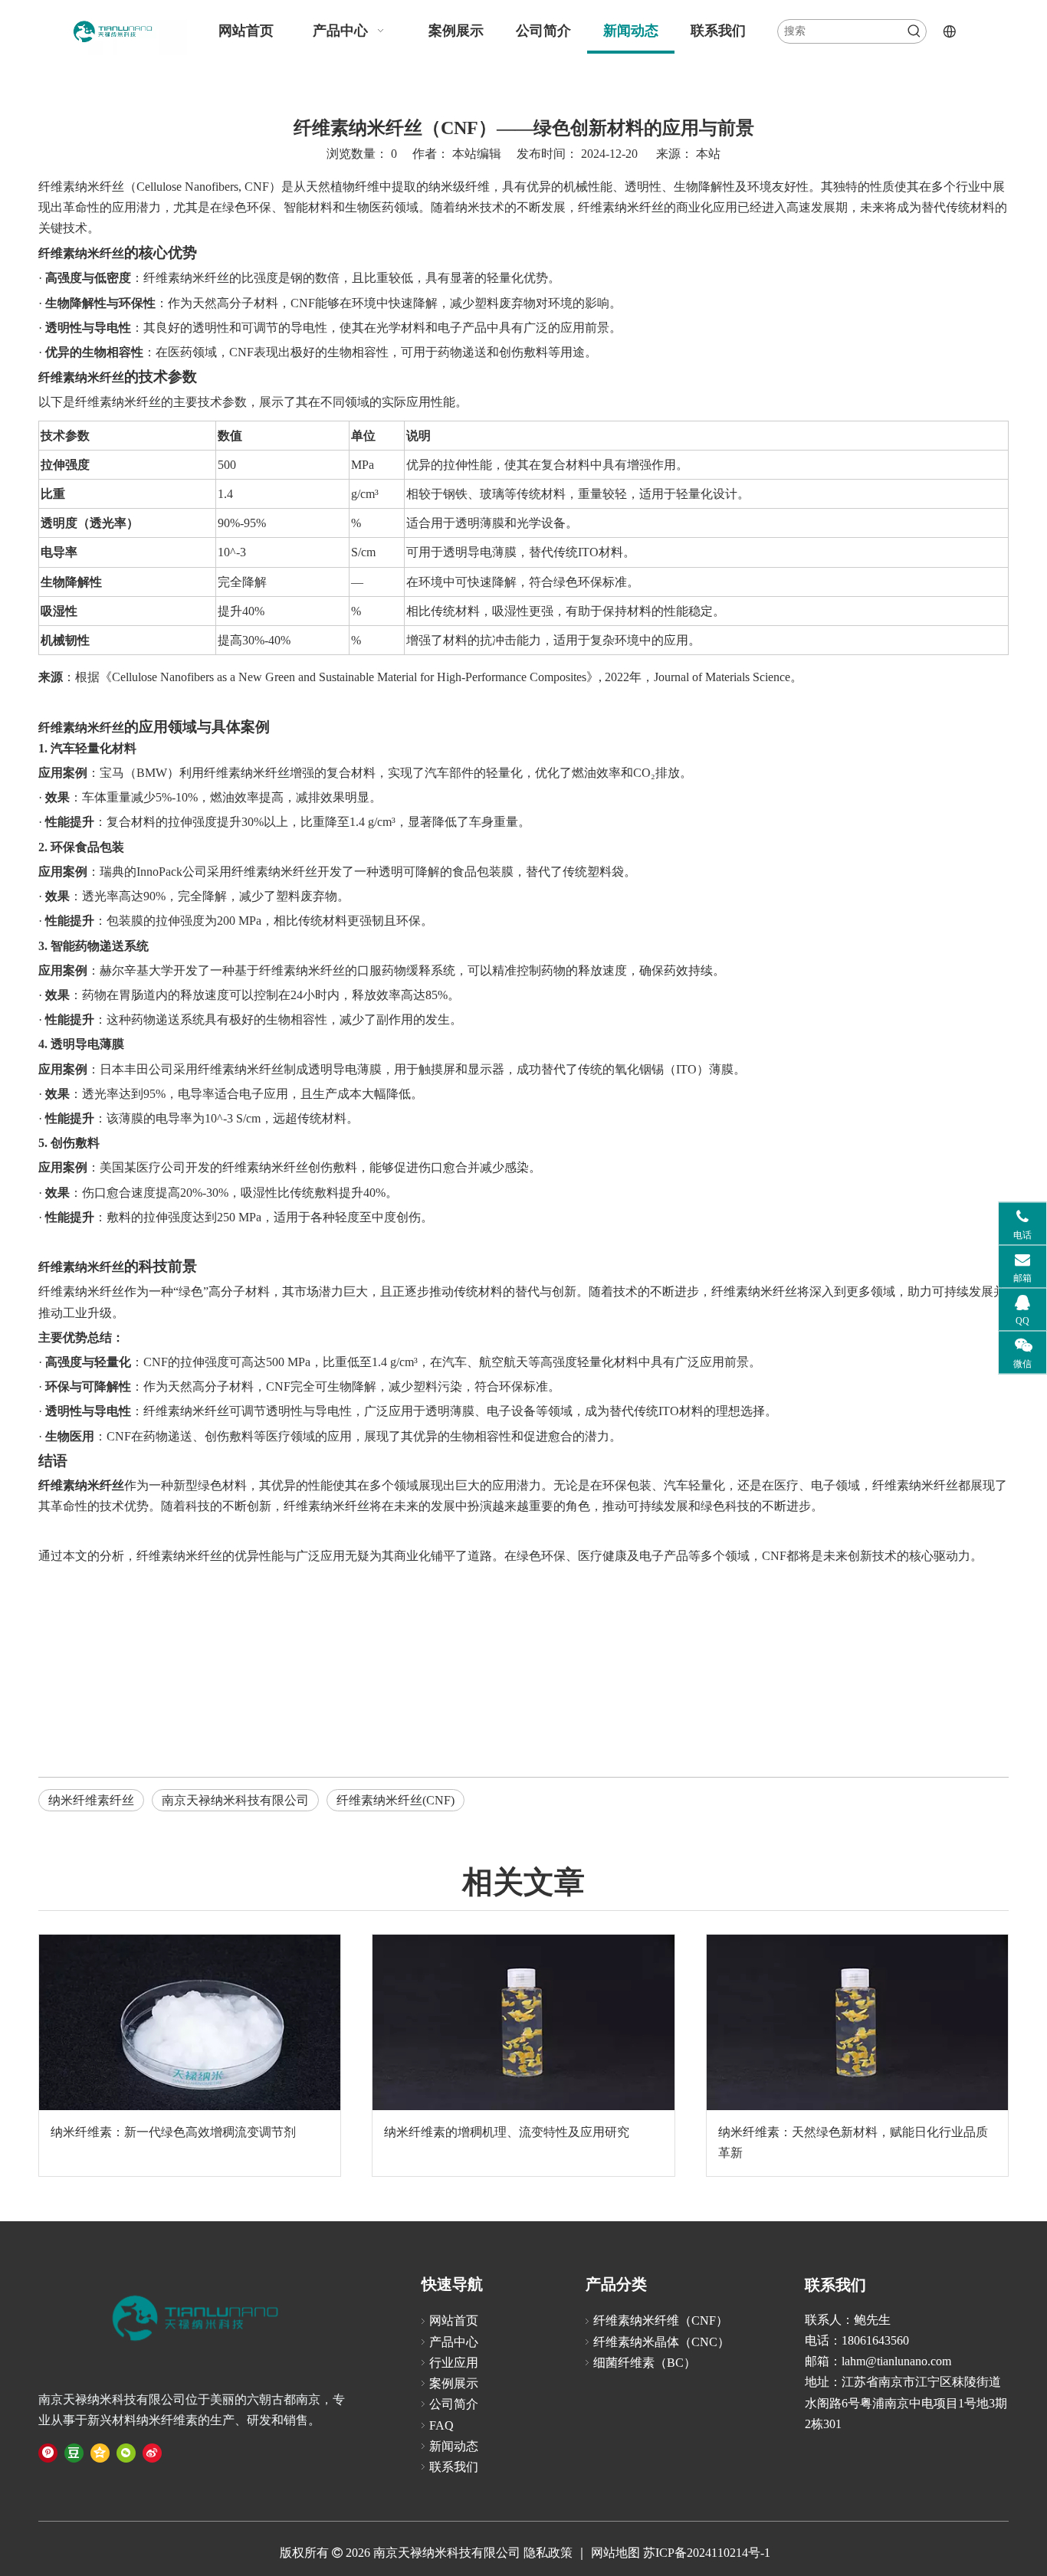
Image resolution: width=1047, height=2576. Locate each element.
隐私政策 (548, 2553)
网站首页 (454, 2320)
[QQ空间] (100, 2452)
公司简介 (454, 2404)
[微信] (126, 2452)
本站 (708, 154)
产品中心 (454, 2342)
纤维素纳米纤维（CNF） (661, 2320)
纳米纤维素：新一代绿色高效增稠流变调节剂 (173, 2132)
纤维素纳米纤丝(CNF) (395, 1800)
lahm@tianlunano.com (896, 2361)
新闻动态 (454, 2446)
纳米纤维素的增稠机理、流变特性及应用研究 (507, 2132)
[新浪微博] (152, 2452)
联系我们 (454, 2467)
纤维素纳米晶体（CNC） (661, 2342)
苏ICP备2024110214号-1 (707, 2553)
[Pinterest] (48, 2452)
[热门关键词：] (914, 31)
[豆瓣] (74, 2452)
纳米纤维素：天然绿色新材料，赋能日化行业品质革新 (853, 2142)
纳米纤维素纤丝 (91, 1800)
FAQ (441, 2425)
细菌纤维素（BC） (645, 2363)
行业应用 (454, 2363)
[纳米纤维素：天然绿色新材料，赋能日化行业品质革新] (857, 2022)
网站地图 (614, 2553)
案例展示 (454, 2383)
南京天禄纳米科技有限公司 (235, 1800)
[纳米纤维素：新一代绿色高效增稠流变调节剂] (190, 2022)
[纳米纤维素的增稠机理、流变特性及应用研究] (523, 2022)
